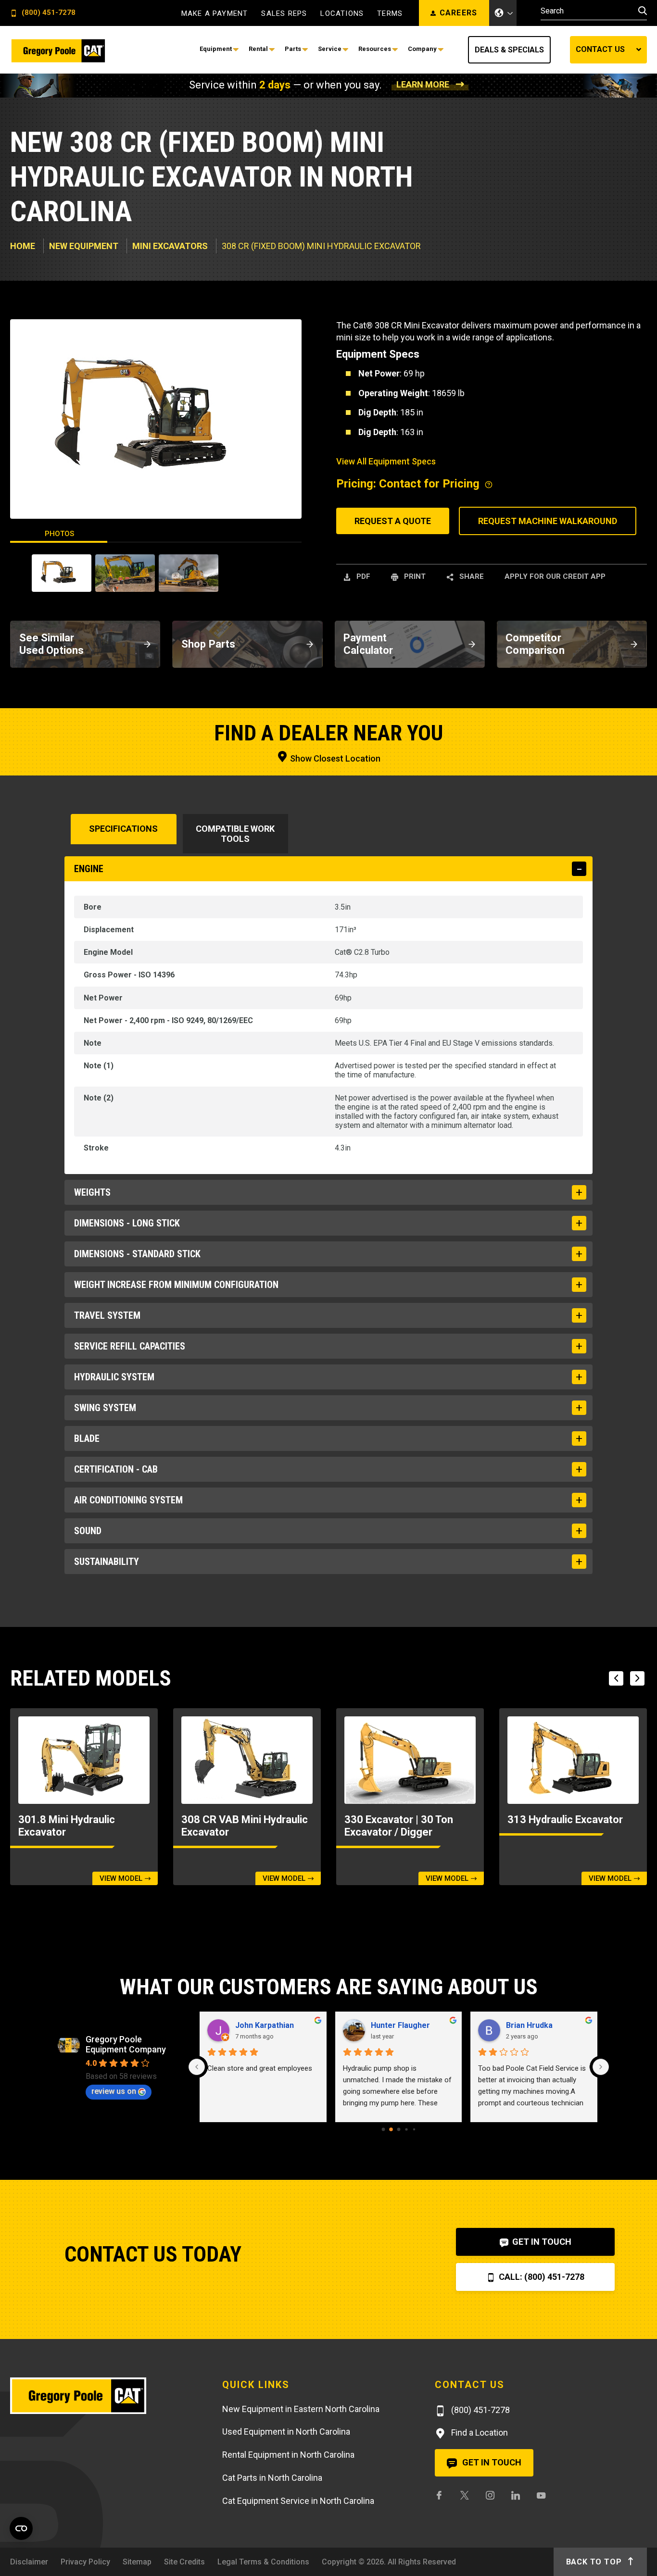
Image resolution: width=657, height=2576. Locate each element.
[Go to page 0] (383, 2130)
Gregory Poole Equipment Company (126, 2044)
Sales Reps (284, 14)
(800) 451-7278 (48, 13)
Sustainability (107, 1562)
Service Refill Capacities (130, 1346)
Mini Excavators (170, 246)
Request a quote (393, 521)
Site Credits (184, 2562)
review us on (114, 2091)
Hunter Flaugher (400, 2025)
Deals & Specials (509, 50)
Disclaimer (29, 2562)
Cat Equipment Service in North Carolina (298, 2501)
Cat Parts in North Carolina (272, 2478)
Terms (390, 14)
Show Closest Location (334, 758)
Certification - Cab (116, 1469)
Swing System (105, 1408)
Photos (59, 534)
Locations (342, 14)
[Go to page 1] (391, 2130)
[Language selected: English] (503, 13)
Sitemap (137, 2562)
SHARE (471, 576)
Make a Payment (215, 14)
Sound (88, 1531)
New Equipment (84, 246)
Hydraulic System (114, 1377)
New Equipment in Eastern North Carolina (301, 2409)
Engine (89, 869)
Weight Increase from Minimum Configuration (176, 1285)
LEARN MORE (423, 84)
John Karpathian (265, 2025)
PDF (362, 576)
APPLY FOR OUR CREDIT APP (555, 576)
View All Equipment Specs (386, 461)
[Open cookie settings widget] (21, 2528)
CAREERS (459, 13)
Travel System (107, 1315)
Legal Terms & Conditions (263, 2562)
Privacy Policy (85, 2562)
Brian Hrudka (529, 2025)
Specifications (123, 829)
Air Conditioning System (128, 1500)
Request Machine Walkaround (548, 521)
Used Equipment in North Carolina (286, 2432)
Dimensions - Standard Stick (137, 1254)
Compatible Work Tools (235, 834)
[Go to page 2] (398, 2130)
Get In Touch (541, 2242)
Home (23, 246)
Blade (87, 1438)
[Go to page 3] (406, 2130)
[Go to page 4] (414, 2129)
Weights (92, 1192)
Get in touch (491, 2462)
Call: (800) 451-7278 (541, 2277)
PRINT (414, 576)
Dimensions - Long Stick (127, 1223)
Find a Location (479, 2432)
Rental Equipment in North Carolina (288, 2455)
